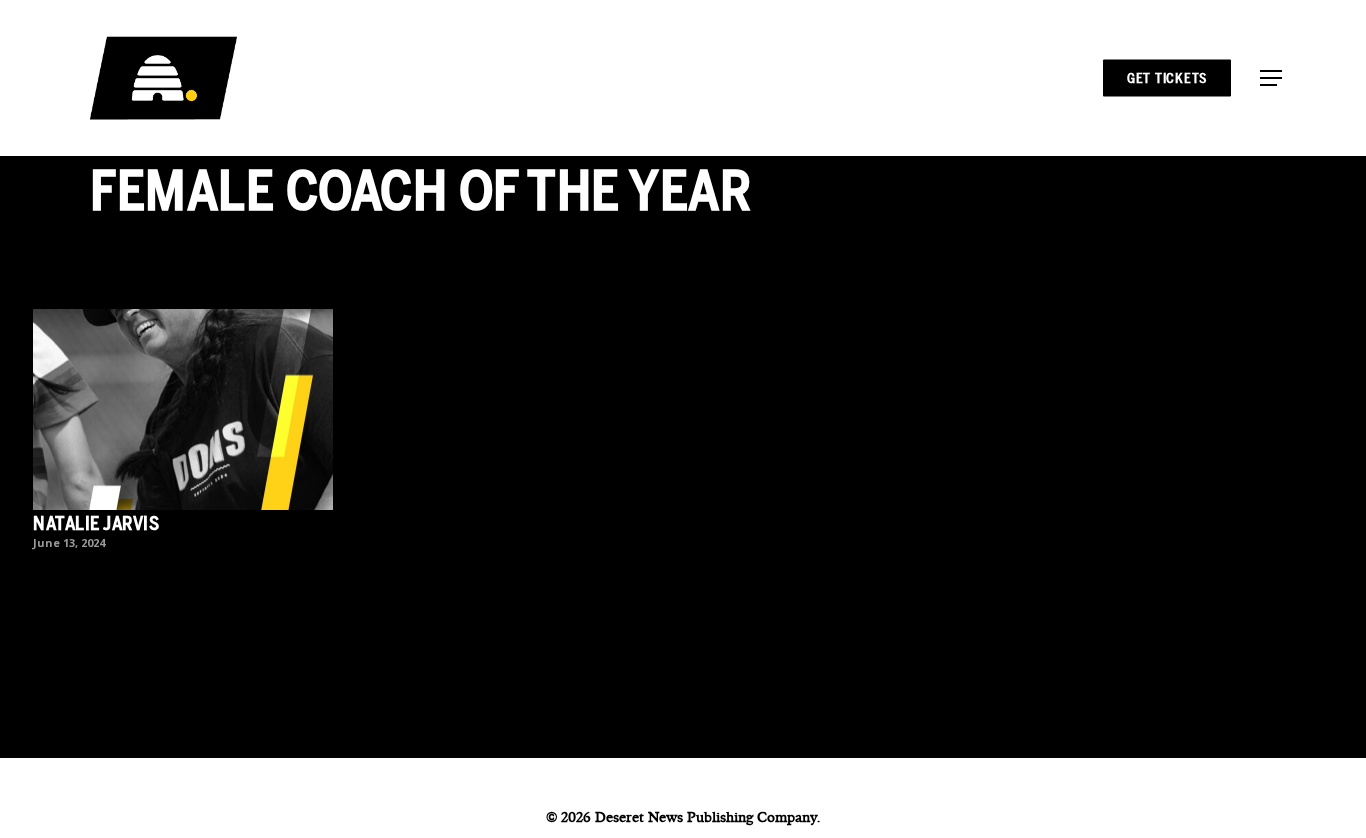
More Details (188, 394)
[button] (1271, 78)
